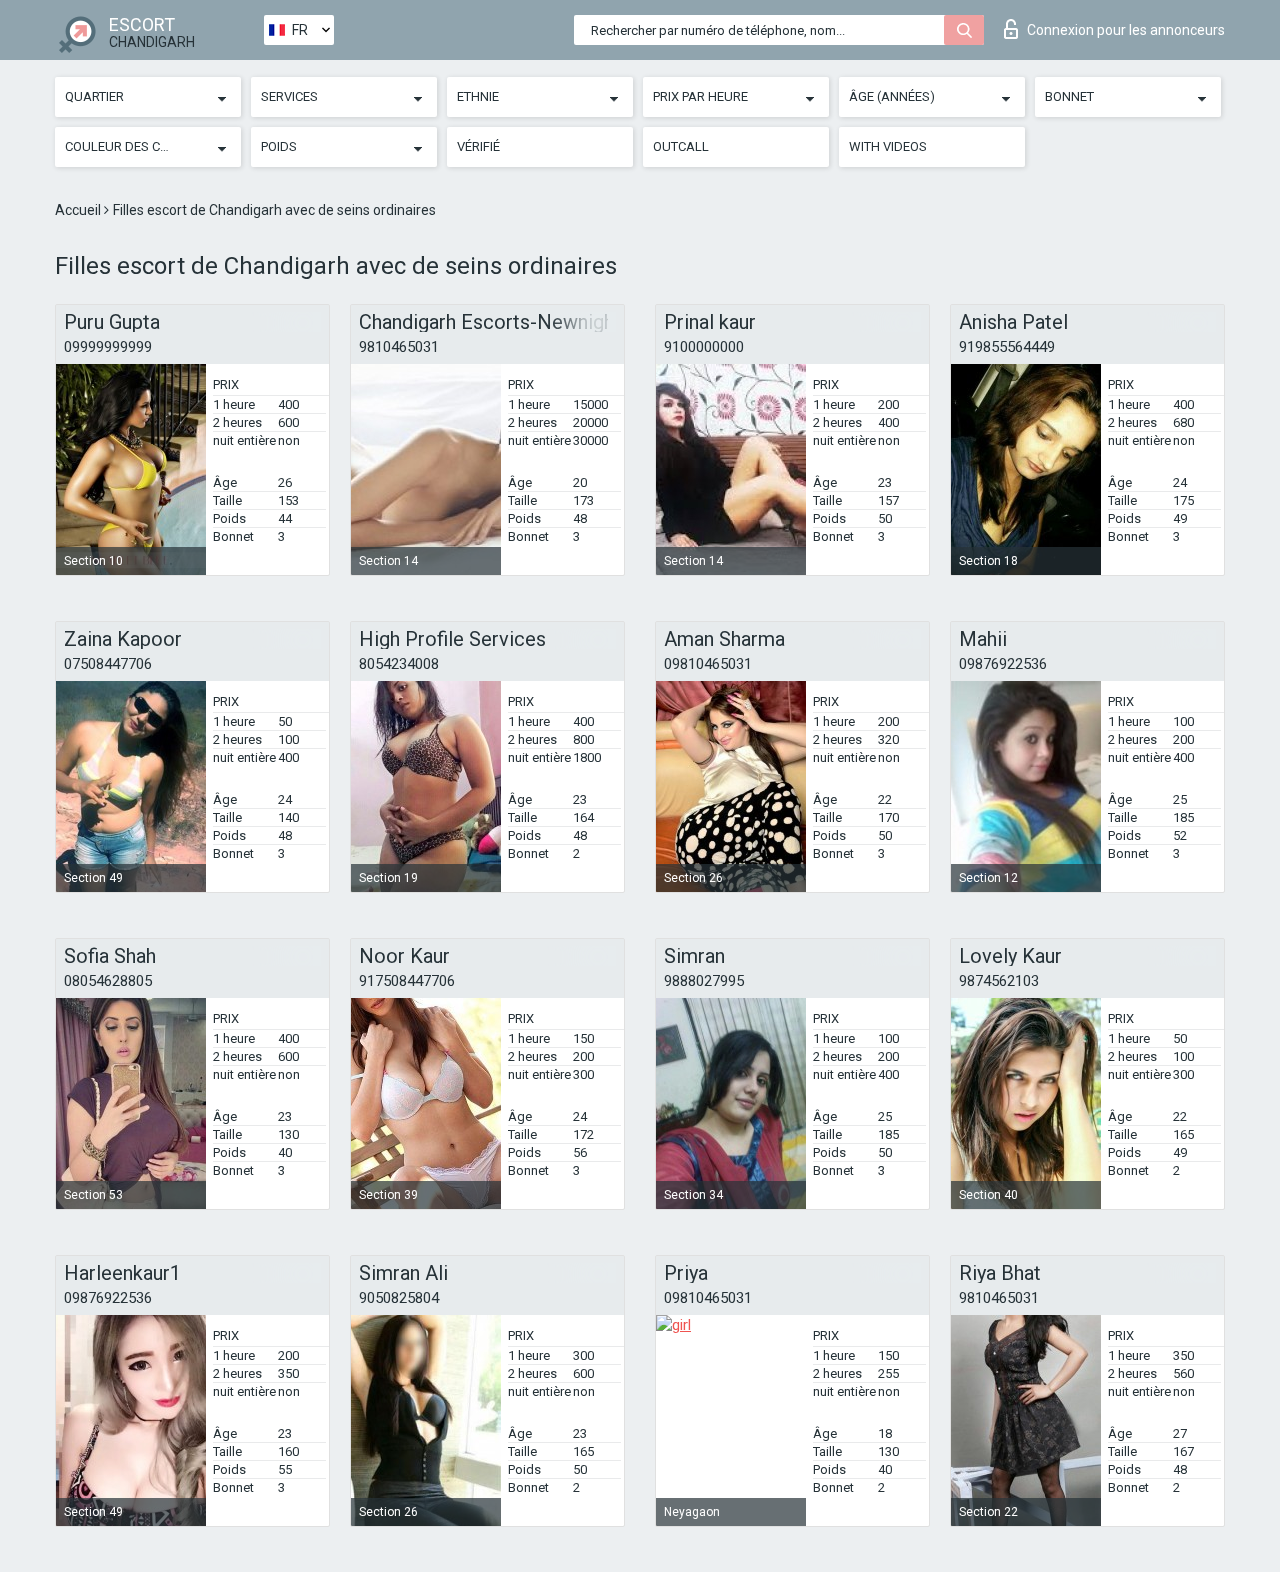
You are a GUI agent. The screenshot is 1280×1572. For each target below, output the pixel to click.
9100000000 (704, 347)
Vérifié (478, 146)
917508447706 (407, 981)
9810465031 (399, 347)
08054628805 (108, 981)
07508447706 (108, 664)
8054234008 (399, 664)
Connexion (1126, 30)
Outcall (681, 146)
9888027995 (704, 981)
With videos (888, 146)
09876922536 (1003, 664)
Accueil (79, 210)
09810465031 (708, 664)
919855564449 (1007, 347)
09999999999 (108, 347)
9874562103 (999, 981)
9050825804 (399, 1298)
